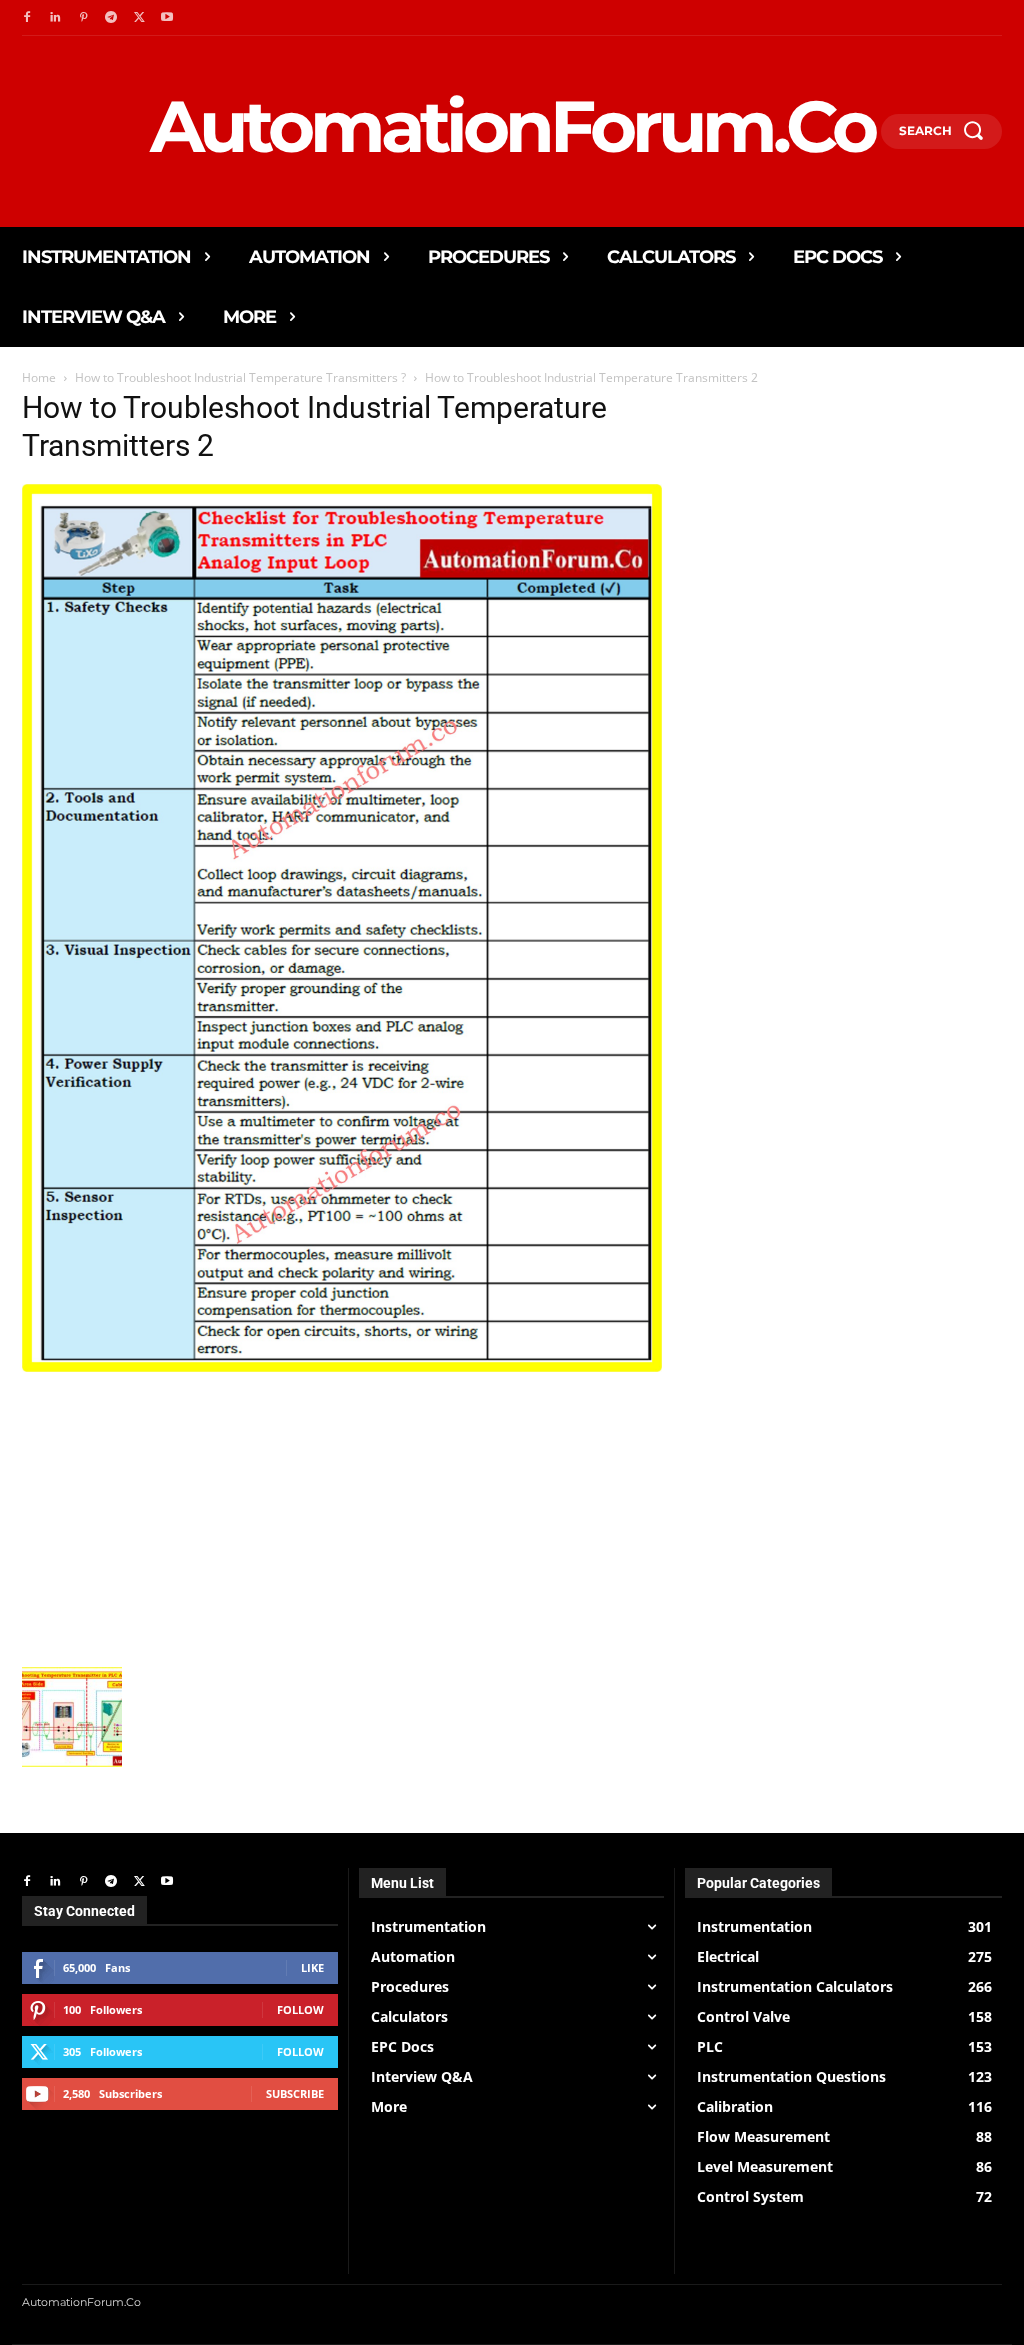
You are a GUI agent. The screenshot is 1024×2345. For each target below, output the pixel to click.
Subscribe (295, 2093)
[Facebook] (27, 18)
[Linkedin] (55, 18)
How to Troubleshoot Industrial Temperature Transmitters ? (240, 377)
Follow (300, 2009)
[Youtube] (167, 18)
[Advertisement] (342, 1517)
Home (39, 377)
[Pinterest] (83, 18)
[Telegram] (111, 18)
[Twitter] (139, 18)
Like (312, 1967)
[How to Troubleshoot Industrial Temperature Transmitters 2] (342, 1366)
